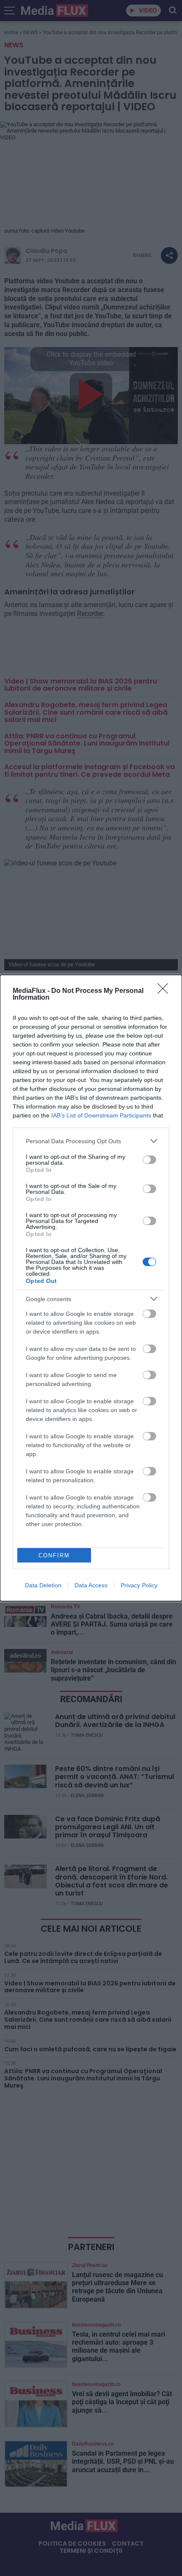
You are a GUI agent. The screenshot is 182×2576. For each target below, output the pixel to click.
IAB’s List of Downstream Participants (101, 1115)
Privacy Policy (139, 1585)
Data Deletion (43, 1585)
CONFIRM (54, 1555)
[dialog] (91, 1288)
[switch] (149, 1160)
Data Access (91, 1585)
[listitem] (91, 1141)
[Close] (165, 991)
